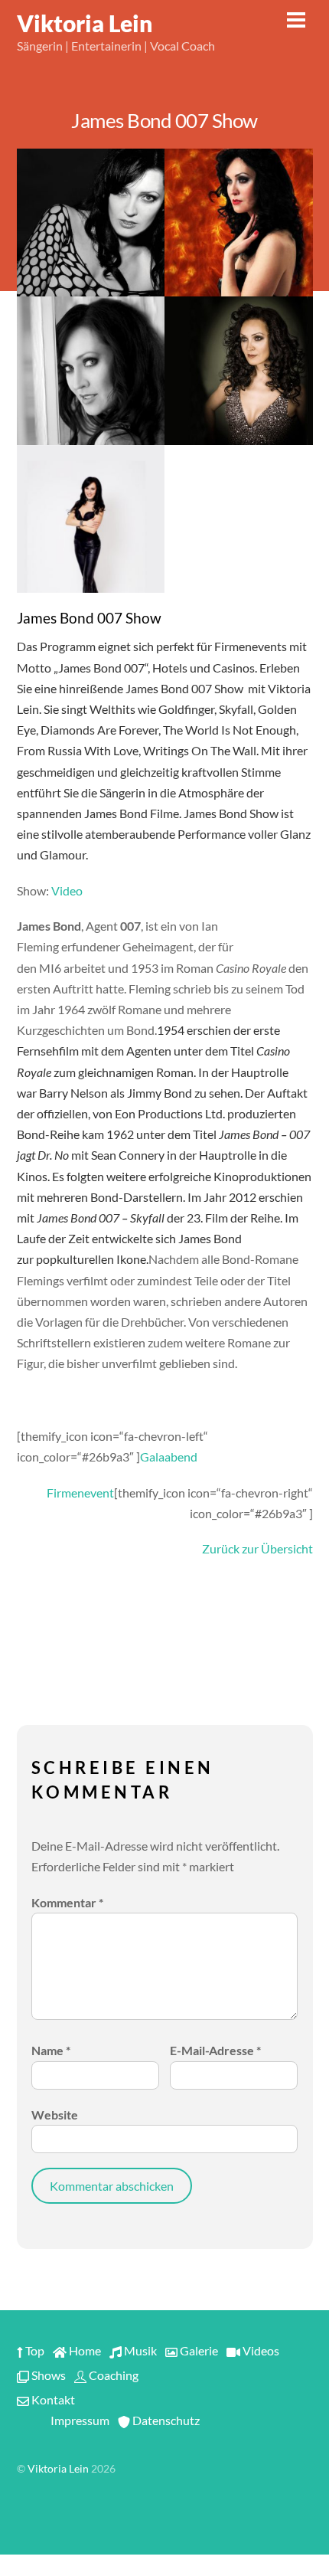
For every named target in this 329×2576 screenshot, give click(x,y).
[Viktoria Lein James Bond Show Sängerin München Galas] (91, 371)
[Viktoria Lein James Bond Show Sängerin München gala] (91, 519)
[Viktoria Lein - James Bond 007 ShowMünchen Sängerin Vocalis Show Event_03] (91, 223)
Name (51, 2050)
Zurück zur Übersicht (257, 1548)
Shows (47, 2375)
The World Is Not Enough (230, 730)
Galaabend (169, 1457)
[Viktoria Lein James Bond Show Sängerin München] (239, 371)
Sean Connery (128, 1155)
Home (84, 2350)
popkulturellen (75, 1259)
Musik (139, 2350)
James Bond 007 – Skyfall (101, 1218)
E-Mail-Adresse (215, 2050)
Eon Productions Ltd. (170, 1113)
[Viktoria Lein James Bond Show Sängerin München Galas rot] (239, 223)
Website (55, 2114)
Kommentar (67, 1902)
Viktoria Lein (58, 2469)
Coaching (112, 2375)
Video (67, 890)
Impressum (79, 2420)
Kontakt (52, 2399)
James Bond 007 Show (164, 120)
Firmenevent (80, 1493)
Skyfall (236, 709)
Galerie (198, 2350)
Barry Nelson (73, 1093)
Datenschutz (165, 2420)
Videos (260, 2350)
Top (34, 2350)
